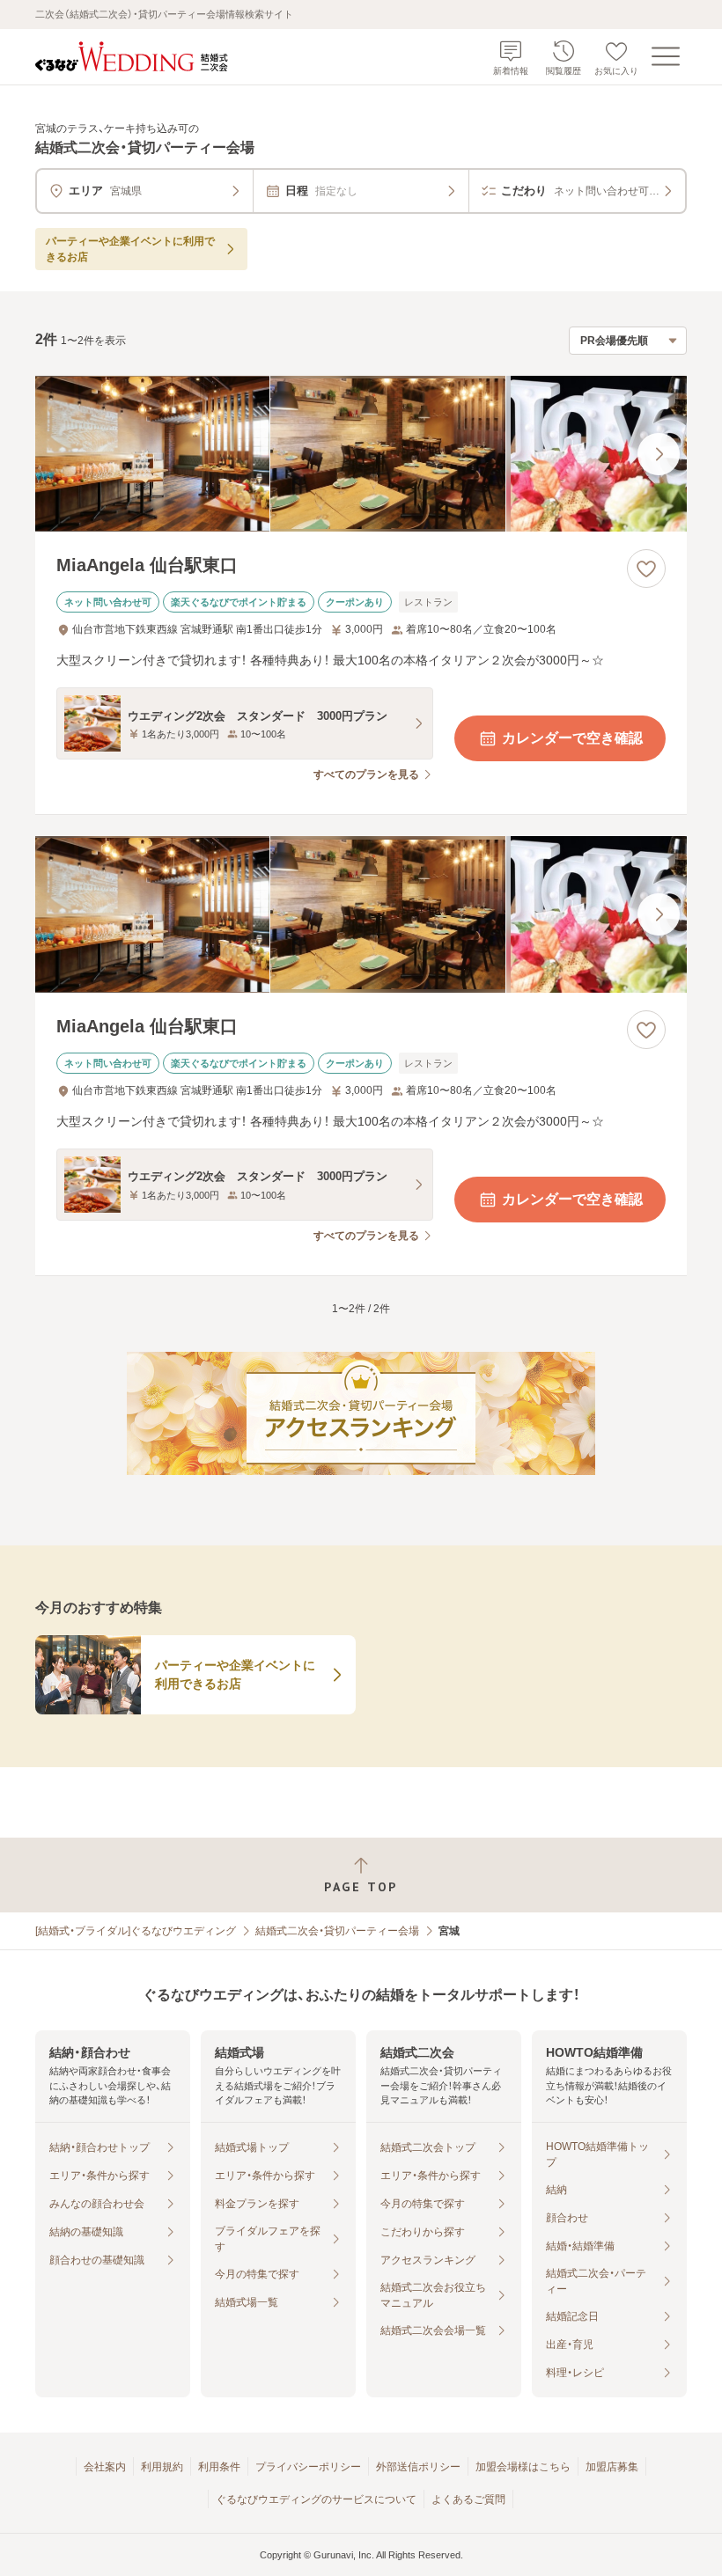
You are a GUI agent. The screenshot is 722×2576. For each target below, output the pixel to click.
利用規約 (162, 2467)
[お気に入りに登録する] (646, 569)
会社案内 (105, 2467)
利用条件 (219, 2467)
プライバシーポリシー (308, 2467)
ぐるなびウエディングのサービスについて (316, 2499)
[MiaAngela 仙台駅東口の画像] (361, 454)
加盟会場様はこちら (523, 2467)
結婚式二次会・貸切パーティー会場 (337, 1931)
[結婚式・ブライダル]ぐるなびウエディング (136, 1931)
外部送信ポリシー (418, 2467)
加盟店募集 (612, 2467)
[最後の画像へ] (659, 454)
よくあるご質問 (468, 2499)
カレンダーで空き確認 (572, 738)
